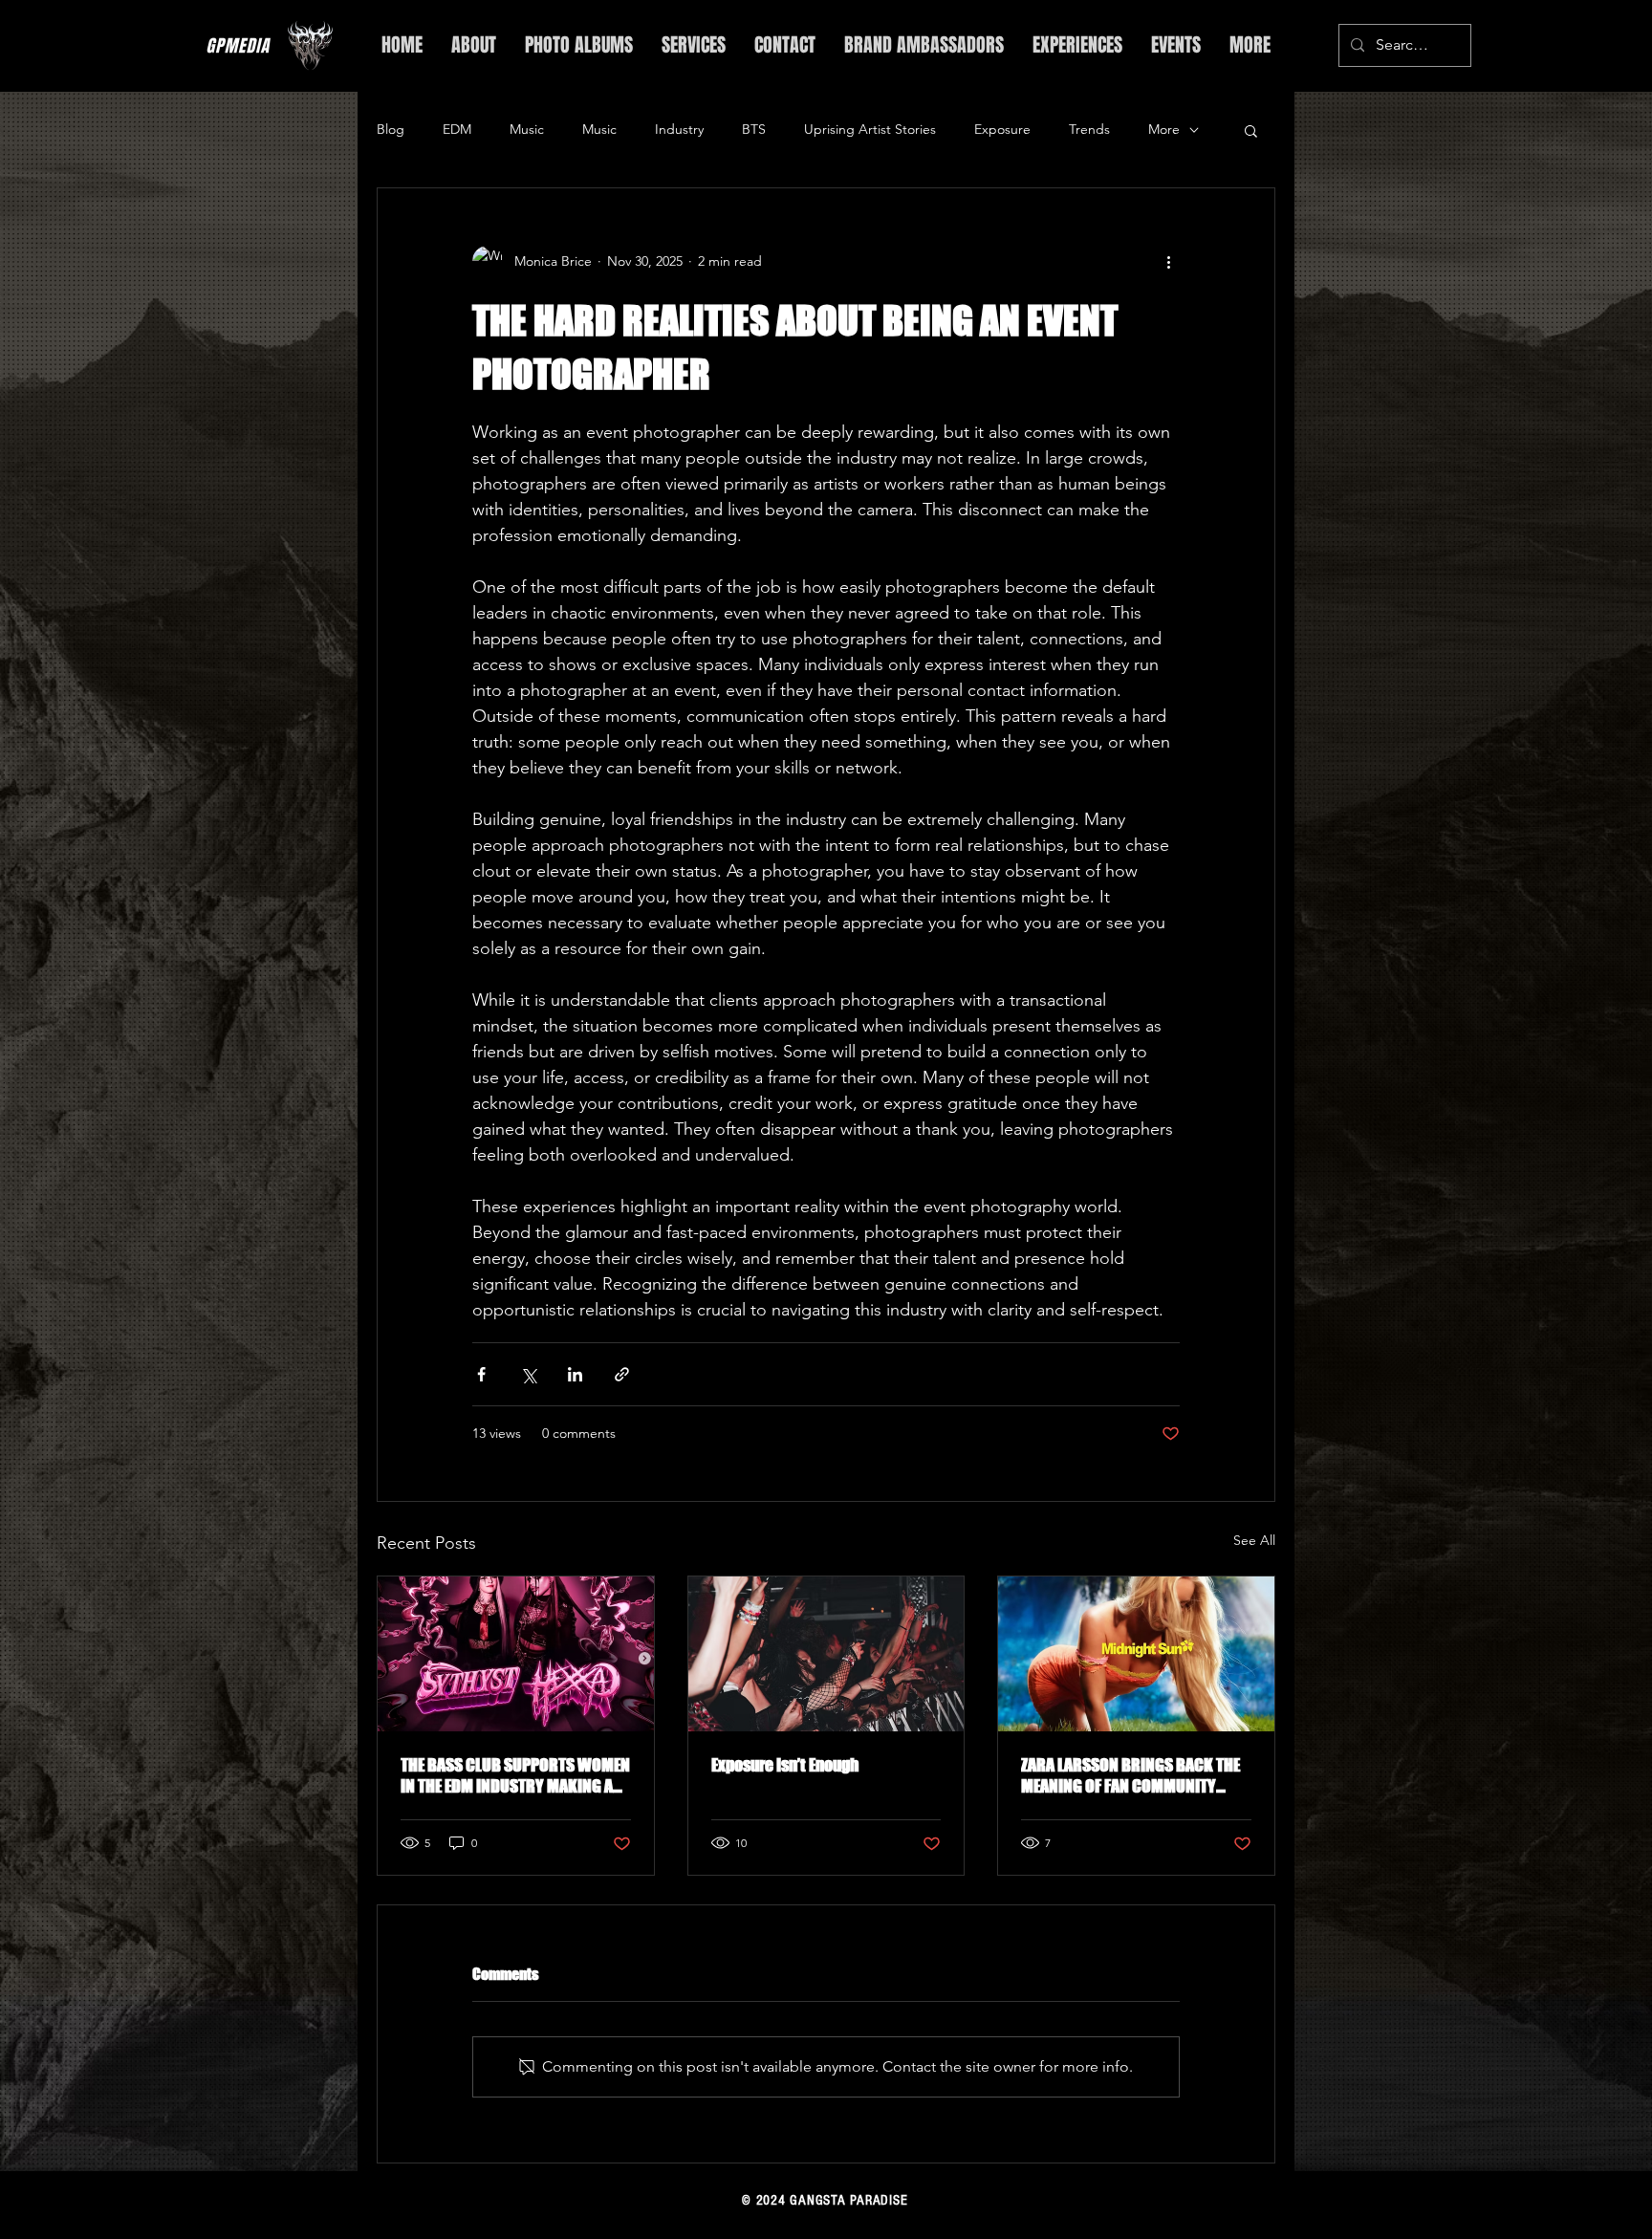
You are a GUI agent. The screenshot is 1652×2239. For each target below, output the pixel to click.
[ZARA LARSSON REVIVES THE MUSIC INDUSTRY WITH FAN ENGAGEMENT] (1136, 1654)
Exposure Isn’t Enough (785, 1765)
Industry (679, 129)
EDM (457, 129)
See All (1254, 1540)
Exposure (1002, 129)
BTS (754, 129)
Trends (1089, 129)
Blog (391, 129)
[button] (1251, 130)
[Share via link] (622, 1374)
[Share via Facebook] (481, 1374)
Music (527, 129)
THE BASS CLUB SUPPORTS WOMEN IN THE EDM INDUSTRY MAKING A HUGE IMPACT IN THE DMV (515, 1775)
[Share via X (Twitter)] (528, 1374)
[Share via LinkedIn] (575, 1374)
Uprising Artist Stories (870, 129)
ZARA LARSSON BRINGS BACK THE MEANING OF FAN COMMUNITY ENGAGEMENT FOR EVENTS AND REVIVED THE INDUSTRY (1130, 1775)
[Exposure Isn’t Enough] (826, 1654)
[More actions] (1168, 261)
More (1164, 129)
